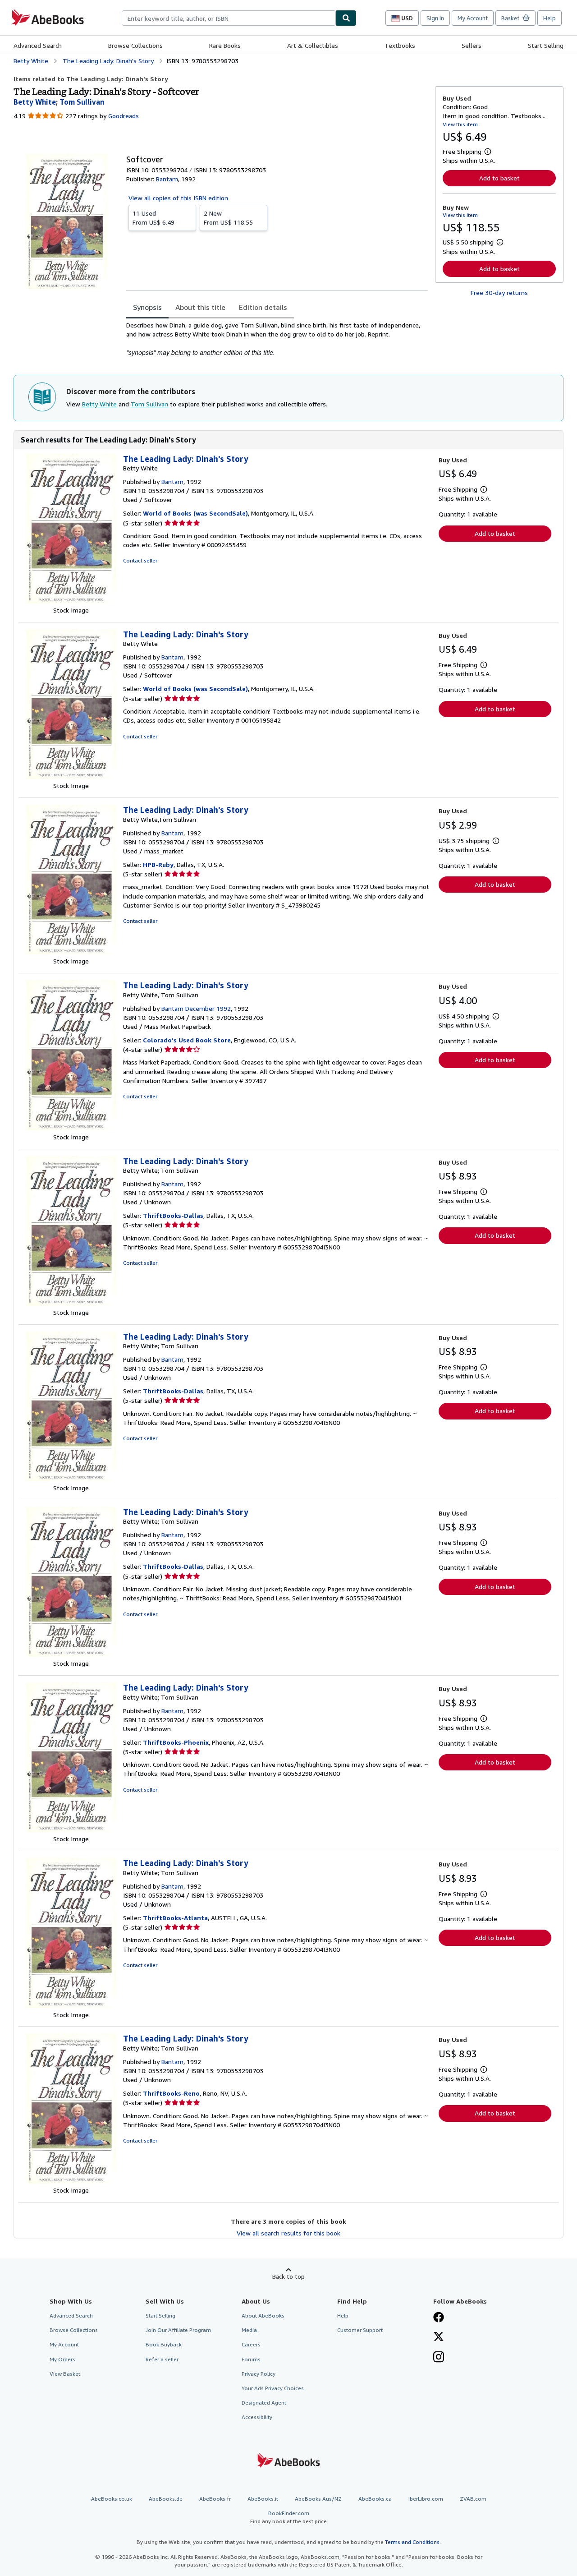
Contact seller (140, 560)
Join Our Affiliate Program (178, 2330)
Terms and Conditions (412, 2542)
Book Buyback (164, 2344)
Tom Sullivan (149, 404)
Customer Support (360, 2330)
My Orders (62, 2359)
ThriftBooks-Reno (171, 2093)
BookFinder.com (288, 2517)
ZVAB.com (473, 2499)
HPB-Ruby (158, 864)
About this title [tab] (200, 307)
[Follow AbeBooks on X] (439, 2337)
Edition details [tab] (263, 307)
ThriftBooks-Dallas (173, 1215)
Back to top (288, 2276)
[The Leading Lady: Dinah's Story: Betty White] (71, 601)
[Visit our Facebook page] (439, 2318)
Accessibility (257, 2417)
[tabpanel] (277, 339)
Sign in (435, 18)
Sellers (472, 45)
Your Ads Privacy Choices (273, 2388)
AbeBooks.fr (215, 2499)
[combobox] (229, 18)
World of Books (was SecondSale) (195, 513)
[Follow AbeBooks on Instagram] (439, 2358)
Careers (251, 2344)
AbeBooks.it (263, 2499)
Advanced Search (38, 45)
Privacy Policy (259, 2374)
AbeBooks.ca (375, 2499)
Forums (251, 2359)
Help (550, 18)
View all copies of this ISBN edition (178, 198)
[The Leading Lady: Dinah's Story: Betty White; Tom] (71, 1303)
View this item (460, 124)
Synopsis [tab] (147, 307)
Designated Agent (264, 2403)
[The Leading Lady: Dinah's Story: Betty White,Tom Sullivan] (71, 952)
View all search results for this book (288, 2233)
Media (249, 2330)
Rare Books (225, 45)
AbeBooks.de (166, 2499)
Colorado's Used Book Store (187, 1040)
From (153, 218)
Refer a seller (162, 2359)
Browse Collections (135, 45)
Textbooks (400, 45)
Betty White (99, 404)
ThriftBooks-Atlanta (175, 1918)
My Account (473, 18)
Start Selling (546, 45)
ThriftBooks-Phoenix (176, 1742)
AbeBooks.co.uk (112, 2499)
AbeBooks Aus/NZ (318, 2499)
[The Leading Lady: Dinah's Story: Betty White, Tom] (71, 1128)
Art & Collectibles (313, 45)
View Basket (65, 2374)
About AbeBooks (263, 2316)
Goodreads (124, 116)
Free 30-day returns (499, 293)
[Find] (346, 18)
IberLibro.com (426, 2499)
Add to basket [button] (499, 178)
